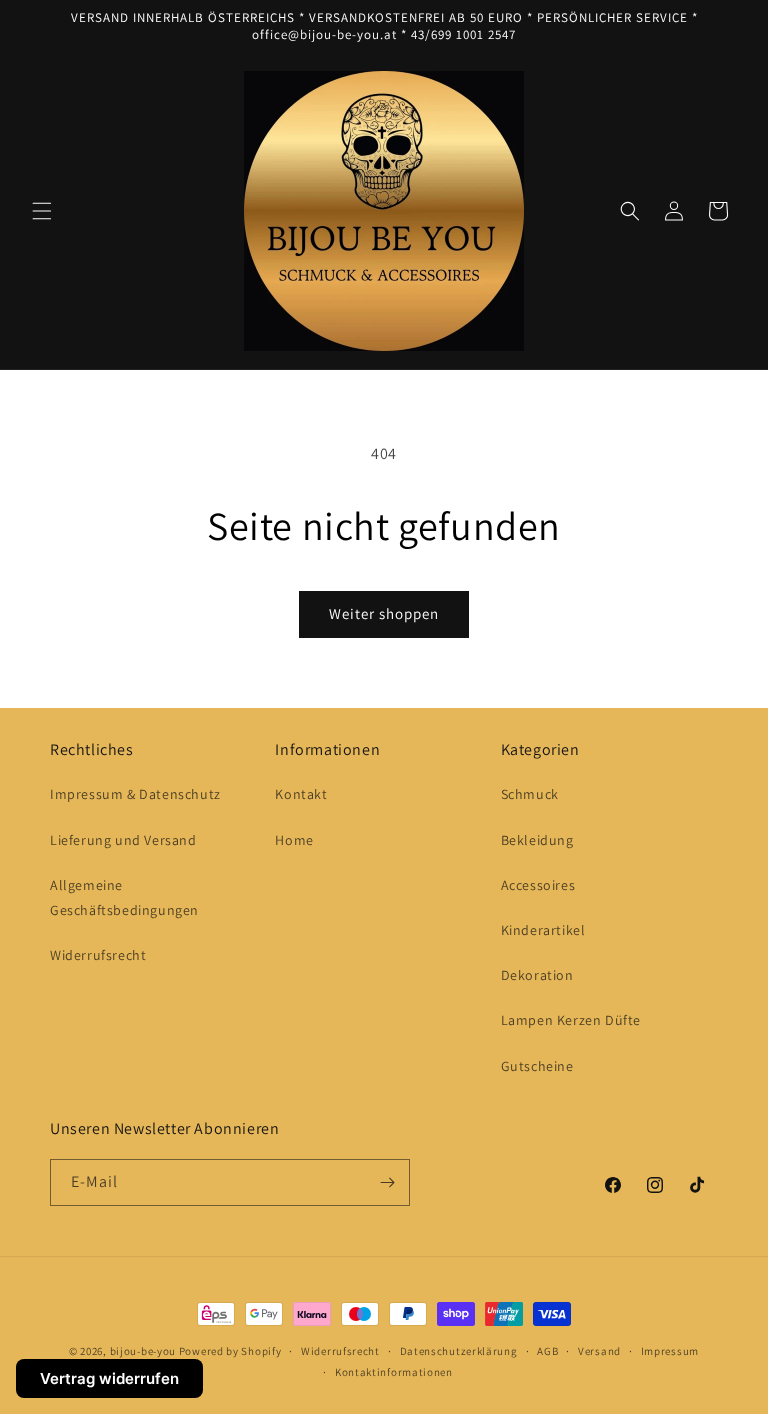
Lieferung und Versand (123, 840)
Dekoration (537, 975)
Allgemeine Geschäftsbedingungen (124, 897)
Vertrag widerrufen (109, 1378)
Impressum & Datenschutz (135, 794)
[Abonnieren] (387, 1182)
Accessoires (538, 885)
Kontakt (301, 794)
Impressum (670, 1351)
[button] (42, 211)
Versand (599, 1351)
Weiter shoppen (384, 613)
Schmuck (530, 794)
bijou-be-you (143, 1351)
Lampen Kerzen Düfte (571, 1020)
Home (294, 840)
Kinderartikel (543, 930)
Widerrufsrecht (98, 955)
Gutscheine (537, 1066)
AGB (547, 1351)
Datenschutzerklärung (459, 1351)
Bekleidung (537, 840)
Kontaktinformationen (394, 1372)
